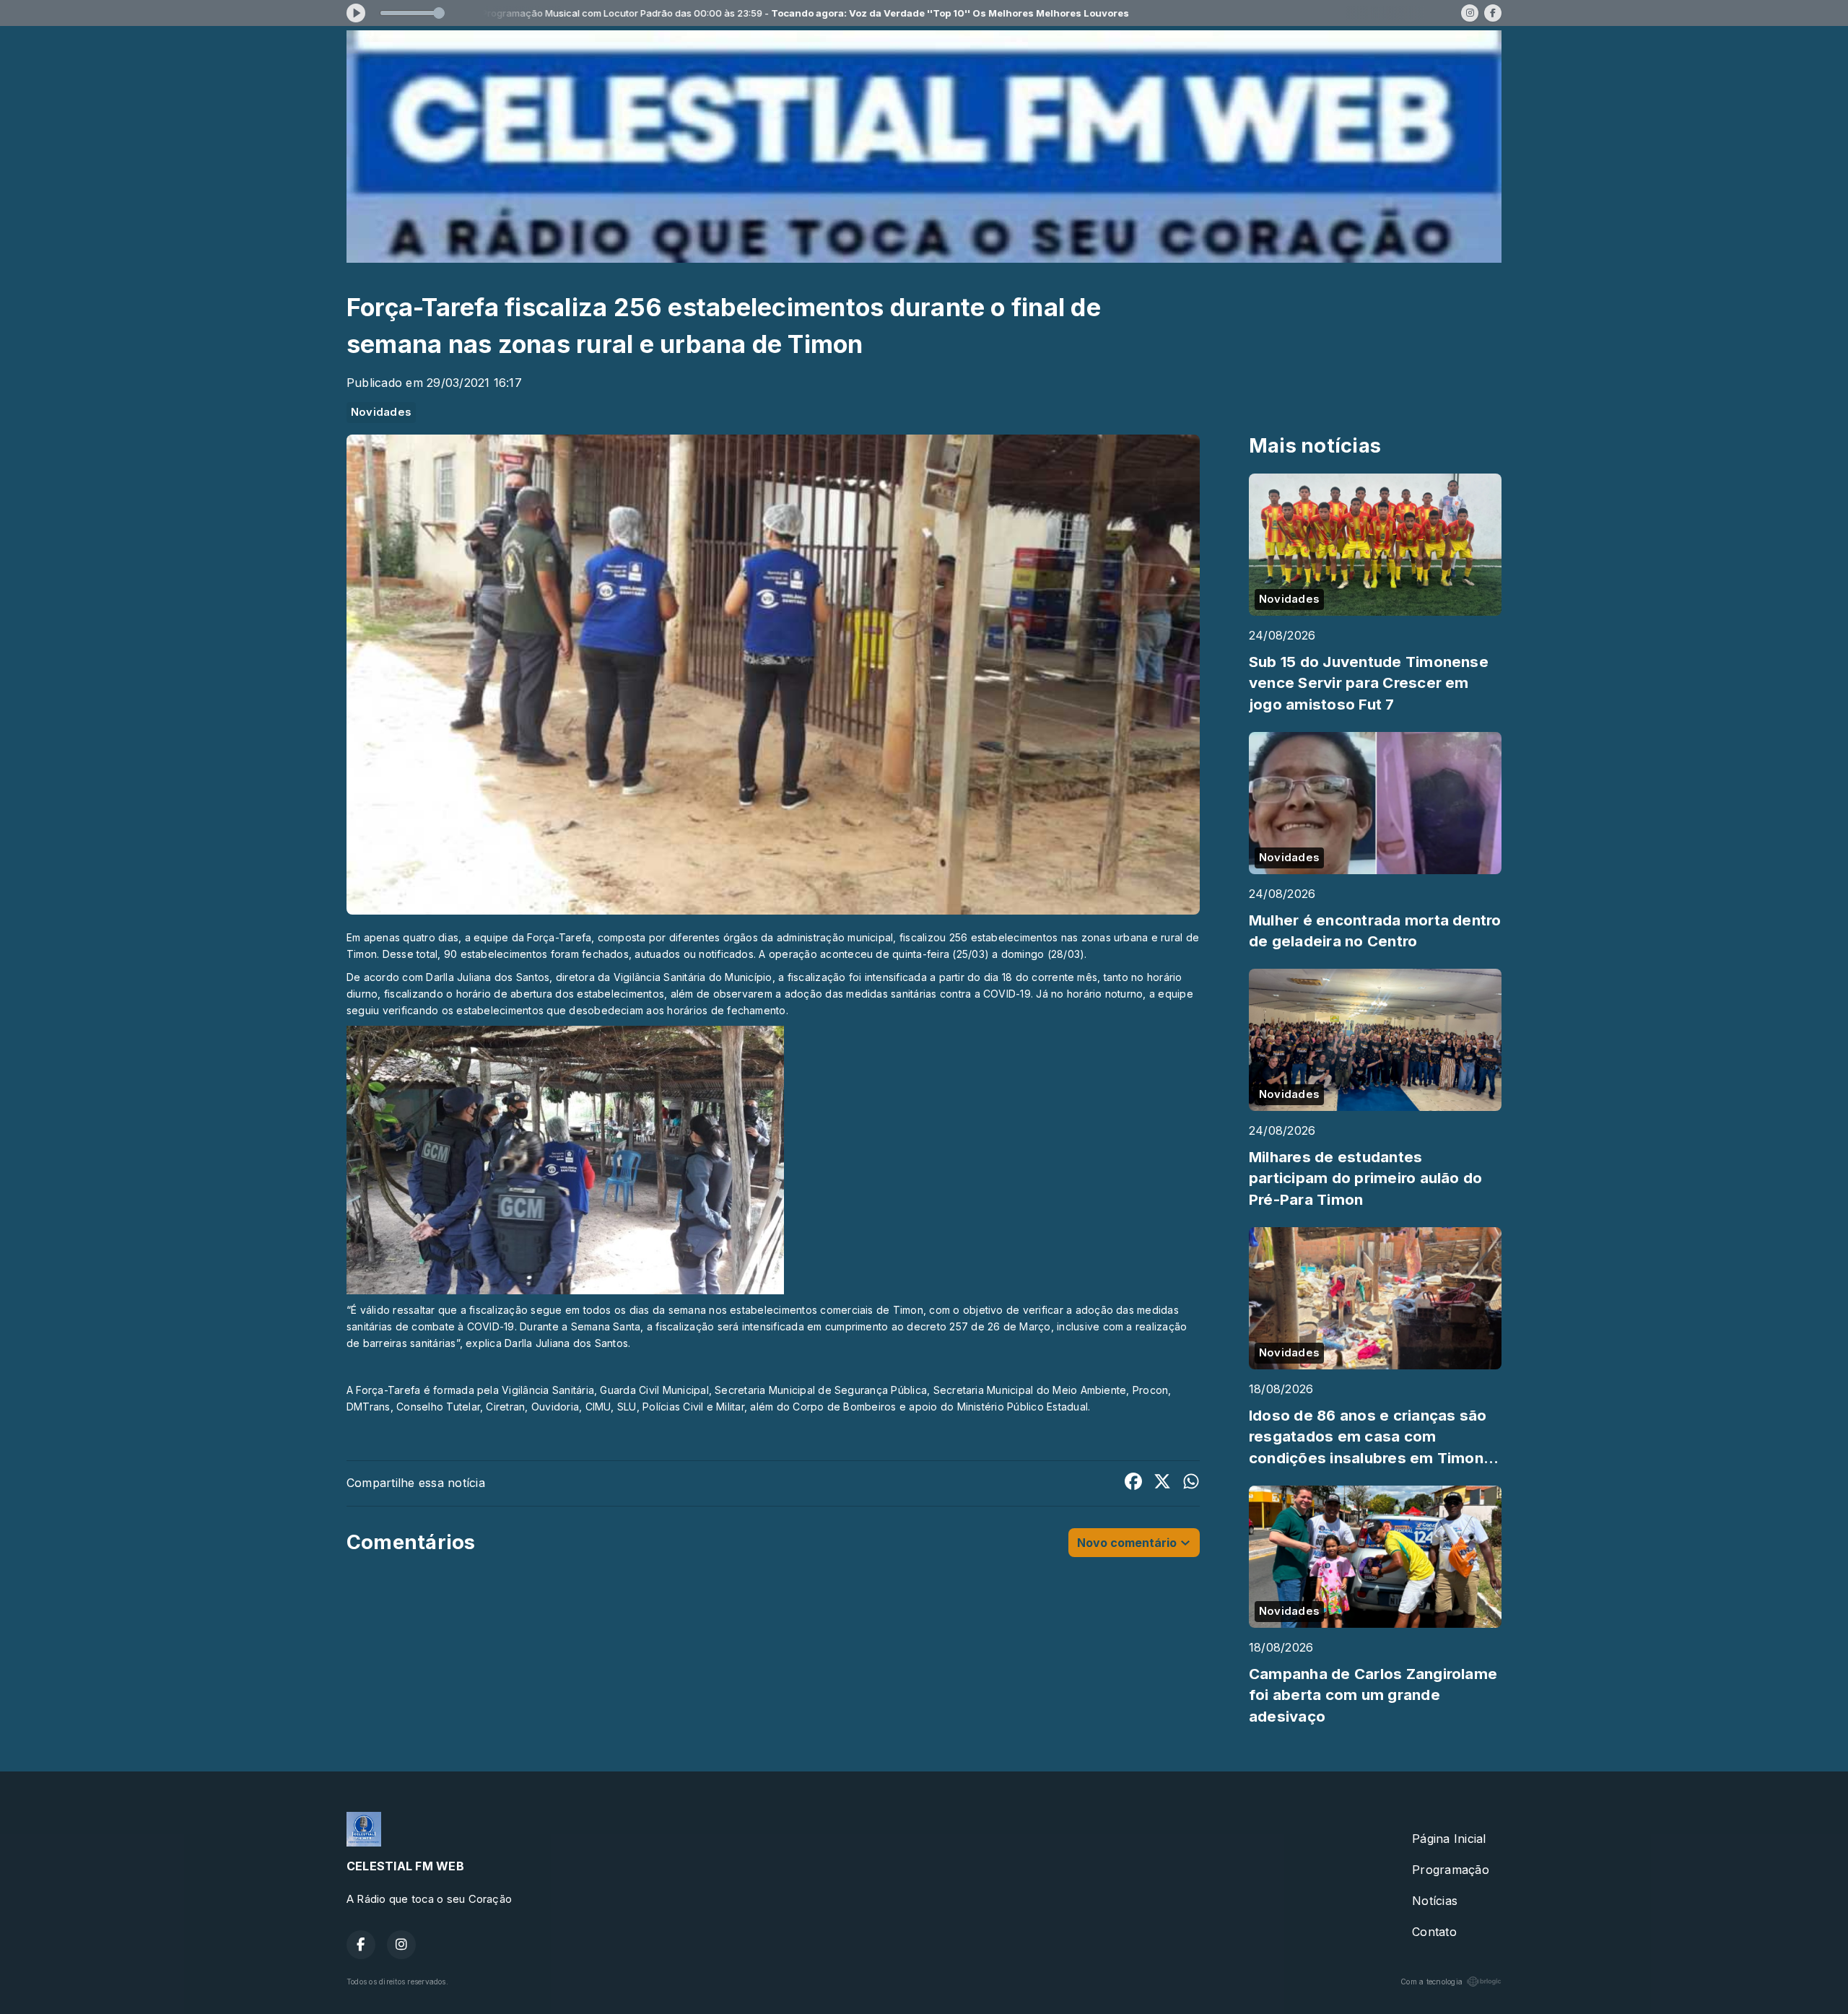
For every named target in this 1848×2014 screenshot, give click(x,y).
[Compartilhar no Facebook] (1133, 1483)
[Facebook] (1493, 13)
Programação (1451, 1870)
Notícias (1435, 1901)
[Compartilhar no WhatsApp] (1191, 1483)
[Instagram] (1470, 13)
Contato (1434, 1932)
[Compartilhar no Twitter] (1162, 1483)
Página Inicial (1449, 1839)
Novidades (381, 412)
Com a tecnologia (1431, 1982)
